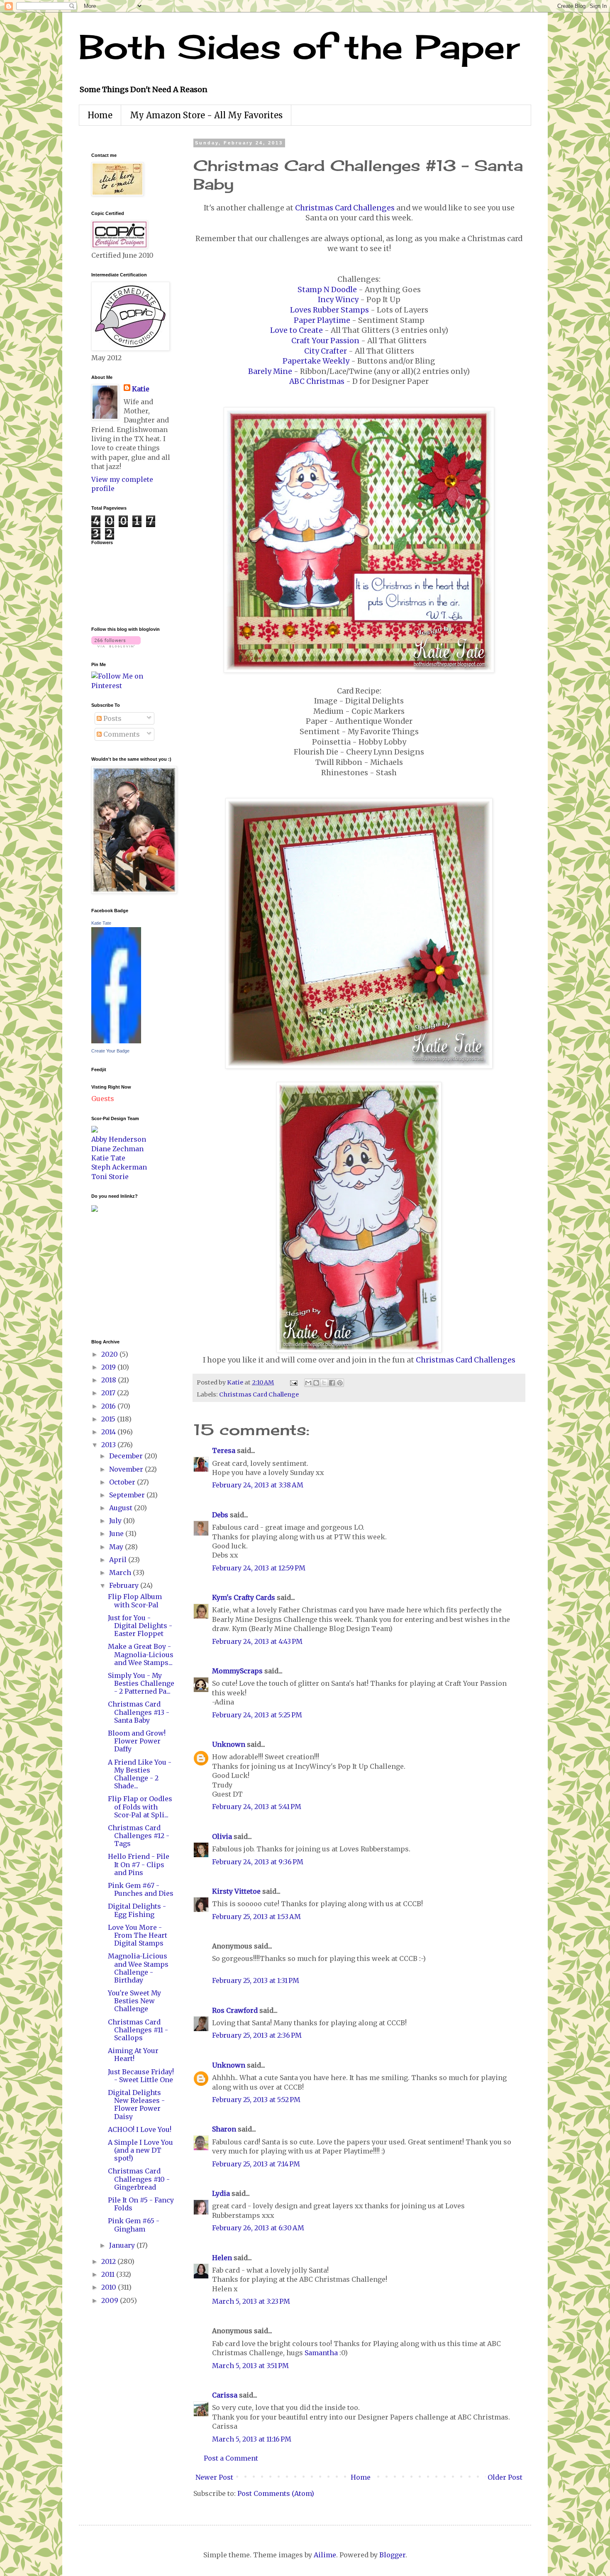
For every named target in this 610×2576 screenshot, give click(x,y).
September (128, 1495)
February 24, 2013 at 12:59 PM (259, 1568)
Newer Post (214, 2477)
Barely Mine (270, 371)
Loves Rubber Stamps (329, 310)
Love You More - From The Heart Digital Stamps (138, 1935)
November (127, 1469)
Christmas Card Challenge (259, 1394)
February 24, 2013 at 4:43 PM (257, 1641)
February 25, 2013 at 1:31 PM (256, 1980)
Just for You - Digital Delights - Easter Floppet (140, 1626)
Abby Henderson (119, 1139)
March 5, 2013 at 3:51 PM (250, 2366)
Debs (220, 1515)
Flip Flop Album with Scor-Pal (135, 1601)
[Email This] (308, 1383)
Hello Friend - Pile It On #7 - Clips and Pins (139, 1864)
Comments (121, 734)
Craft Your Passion (325, 341)
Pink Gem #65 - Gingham (134, 2225)
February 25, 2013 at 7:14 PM (256, 2164)
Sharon (224, 2129)
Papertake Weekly (316, 361)
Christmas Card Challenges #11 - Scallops (138, 2030)
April (119, 1560)
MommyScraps (237, 1671)
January (123, 2245)
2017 (109, 1393)
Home (100, 115)
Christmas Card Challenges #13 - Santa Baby (139, 1712)
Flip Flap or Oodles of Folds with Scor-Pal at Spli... (140, 1807)
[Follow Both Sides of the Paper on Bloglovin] (116, 645)
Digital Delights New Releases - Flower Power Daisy (136, 2105)
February (125, 1585)
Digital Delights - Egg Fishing (137, 1910)
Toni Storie (110, 1177)
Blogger (392, 2555)
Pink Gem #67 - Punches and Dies (141, 1889)
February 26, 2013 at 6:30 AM (258, 2228)
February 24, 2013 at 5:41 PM (257, 1807)
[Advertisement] (116, 1275)
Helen (222, 2258)
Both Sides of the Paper (299, 46)
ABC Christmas (317, 381)
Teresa (224, 1450)
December (127, 1456)
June (117, 1533)
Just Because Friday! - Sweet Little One (141, 2076)
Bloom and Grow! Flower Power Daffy (137, 1741)
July (116, 1521)
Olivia (222, 1836)
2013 (109, 1445)
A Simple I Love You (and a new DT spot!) (140, 2150)
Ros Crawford (235, 2010)
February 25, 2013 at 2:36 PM (257, 2035)
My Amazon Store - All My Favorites (206, 115)
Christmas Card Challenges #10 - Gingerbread (139, 2179)
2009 (111, 2300)
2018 (110, 1380)
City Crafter (326, 351)
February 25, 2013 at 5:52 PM (256, 2100)
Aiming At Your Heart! (133, 2055)
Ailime (325, 2555)
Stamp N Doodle (327, 290)
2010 (110, 2287)
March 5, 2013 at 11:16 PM (252, 2439)
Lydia (221, 2193)
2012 (109, 2261)
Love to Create (296, 330)
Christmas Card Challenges (345, 208)
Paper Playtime (322, 320)
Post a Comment (231, 2458)
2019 (109, 1367)
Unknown (229, 1744)
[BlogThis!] (316, 1383)
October (123, 1482)
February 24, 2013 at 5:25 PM (257, 1715)
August (122, 1508)
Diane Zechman (117, 1149)
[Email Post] (293, 1382)
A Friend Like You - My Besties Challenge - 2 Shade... (140, 1774)
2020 (110, 1354)
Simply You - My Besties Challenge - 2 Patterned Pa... (141, 1683)
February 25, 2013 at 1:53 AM (256, 1917)
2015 (109, 1419)
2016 (109, 1406)
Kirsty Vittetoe (236, 1891)
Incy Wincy (338, 300)
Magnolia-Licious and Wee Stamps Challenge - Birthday (138, 1968)
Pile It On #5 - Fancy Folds (141, 2204)
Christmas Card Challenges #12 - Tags (139, 1836)
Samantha (321, 2353)
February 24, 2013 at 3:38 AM (258, 1485)
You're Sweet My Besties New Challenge (134, 2001)
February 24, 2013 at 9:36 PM (258, 1862)
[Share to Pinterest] (340, 1383)
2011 (109, 2274)
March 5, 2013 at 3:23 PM (251, 2301)
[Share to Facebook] (332, 1383)
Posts (112, 718)
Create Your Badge (110, 1051)
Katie (141, 389)
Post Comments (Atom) (276, 2493)
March (121, 1572)
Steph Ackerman (119, 1167)
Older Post (505, 2477)
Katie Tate (101, 923)
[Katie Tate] (116, 1041)
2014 (109, 1432)
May (117, 1547)
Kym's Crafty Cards (244, 1597)
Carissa (225, 2395)
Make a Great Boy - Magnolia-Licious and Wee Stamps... (141, 1654)
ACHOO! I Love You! (140, 2129)
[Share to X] (324, 1383)
